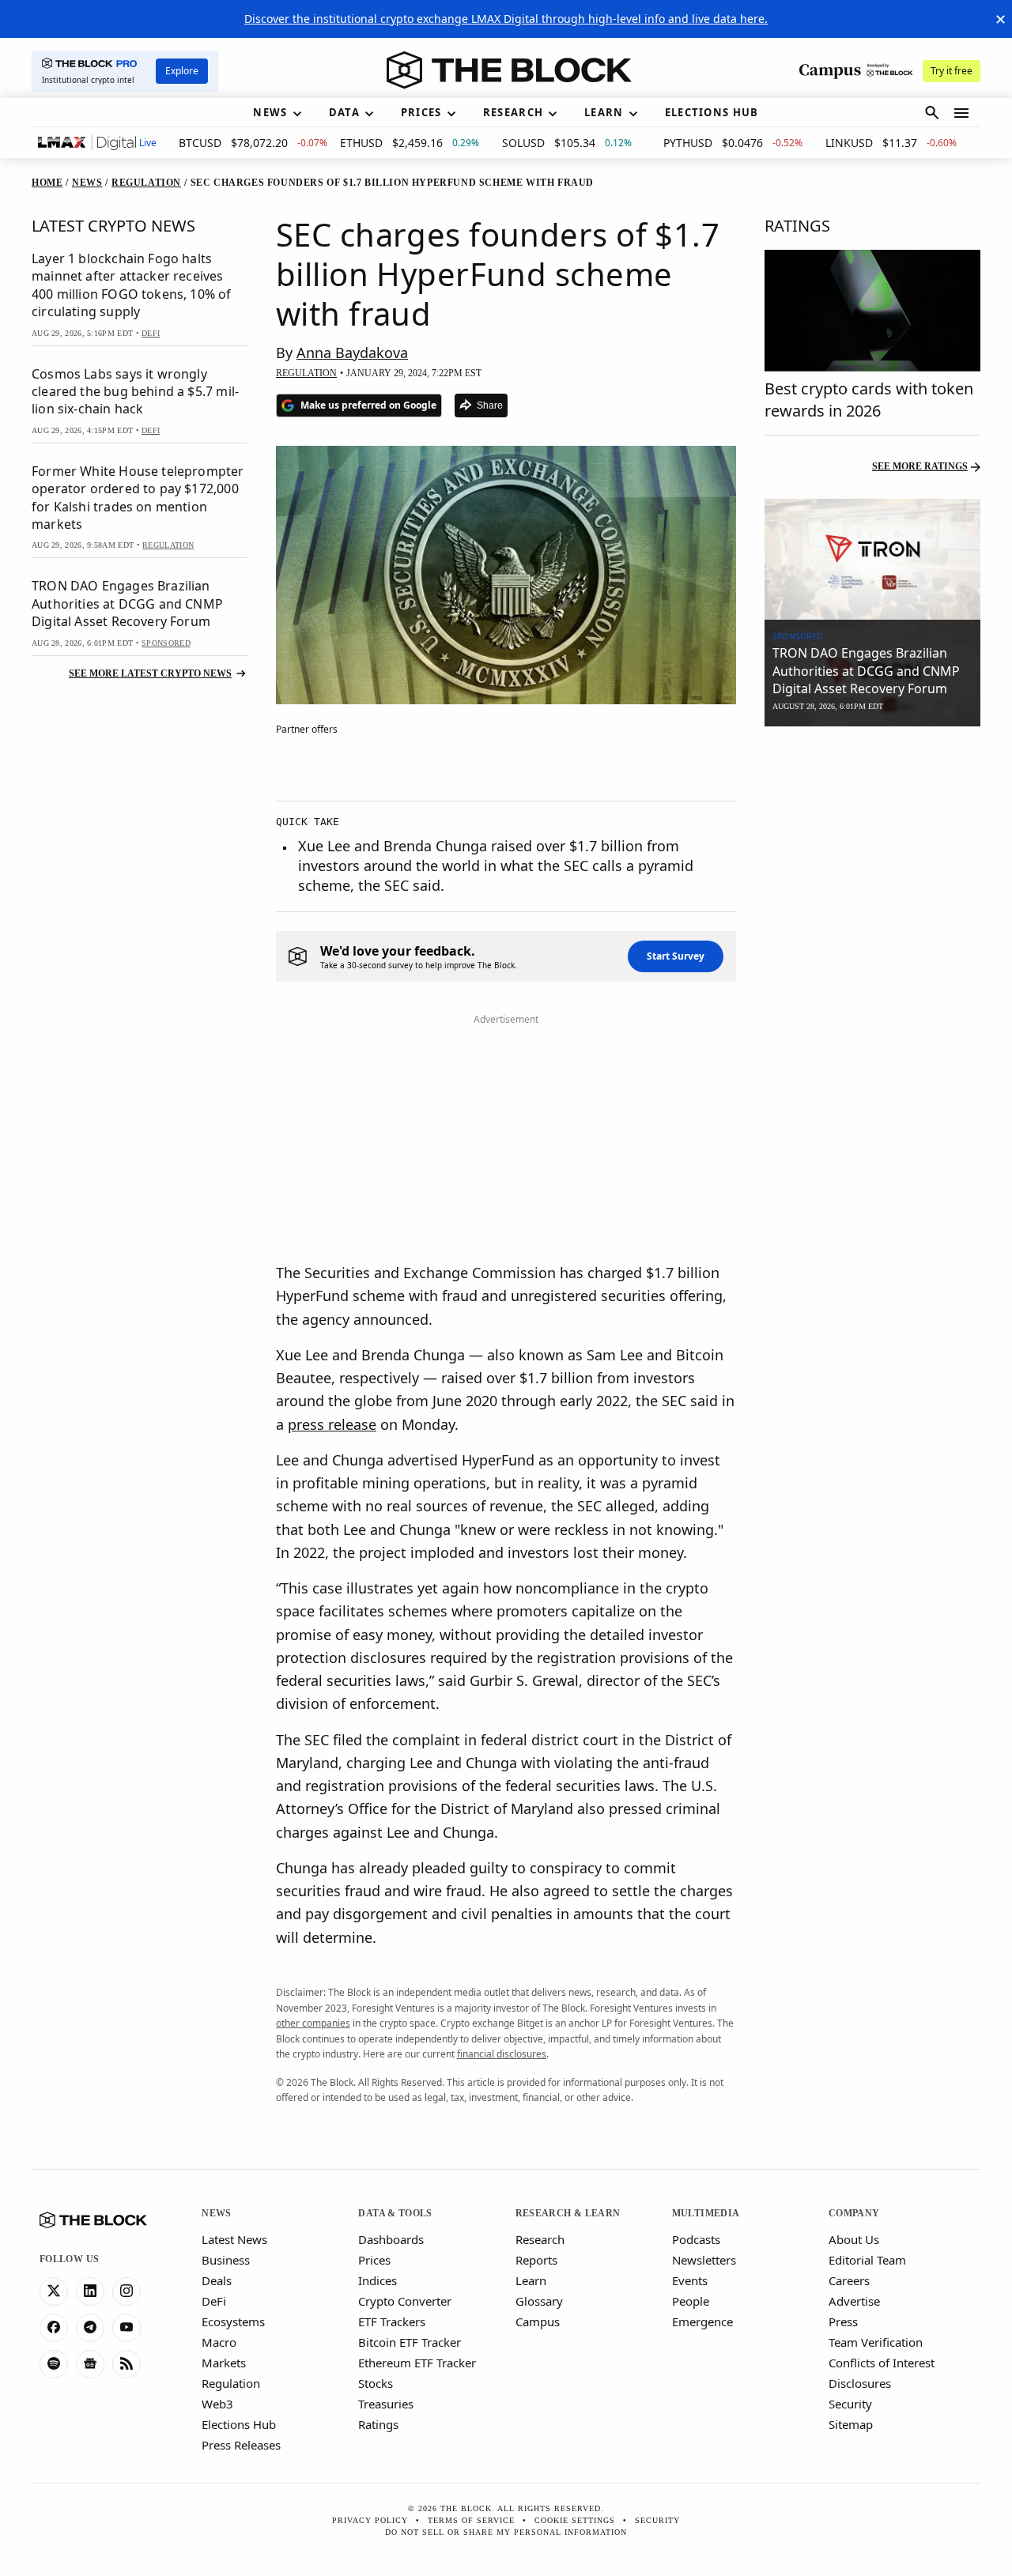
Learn (531, 2280)
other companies (313, 2023)
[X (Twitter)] (54, 2291)
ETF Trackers (392, 2321)
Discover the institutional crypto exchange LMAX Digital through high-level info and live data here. (506, 19)
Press (843, 2321)
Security (850, 2404)
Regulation (231, 2383)
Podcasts (696, 2239)
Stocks (376, 2383)
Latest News (234, 2239)
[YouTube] (126, 2328)
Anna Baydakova (352, 353)
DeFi (214, 2301)
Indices (378, 2280)
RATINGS (797, 226)
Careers (849, 2280)
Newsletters (704, 2260)
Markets (224, 2363)
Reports (536, 2260)
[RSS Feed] (126, 2364)
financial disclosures (502, 2054)
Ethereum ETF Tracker (417, 2363)
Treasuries (386, 2404)
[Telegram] (90, 2328)
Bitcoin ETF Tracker (410, 2342)
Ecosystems (233, 2321)
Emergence (702, 2321)
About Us (854, 2239)
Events (690, 2280)
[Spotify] (54, 2364)
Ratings (378, 2424)
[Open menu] (961, 113)
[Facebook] (54, 2328)
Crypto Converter (405, 2301)
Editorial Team (867, 2260)
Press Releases (241, 2445)
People (691, 2301)
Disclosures (860, 2383)
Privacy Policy (370, 2520)
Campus (538, 2321)
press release (332, 1424)
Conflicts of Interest (882, 2363)
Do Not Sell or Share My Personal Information (506, 2532)
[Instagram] (126, 2291)
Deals (217, 2280)
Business (226, 2260)
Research (540, 2239)
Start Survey (676, 956)
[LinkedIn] (90, 2291)
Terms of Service (471, 2520)
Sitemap (851, 2424)
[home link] (509, 70)
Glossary (539, 2301)
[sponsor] (872, 560)
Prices (374, 2260)
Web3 (217, 2404)
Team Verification (876, 2342)
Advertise (854, 2301)
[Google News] (90, 2364)
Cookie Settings (575, 2520)
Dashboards (391, 2239)
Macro (219, 2342)
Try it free (952, 71)
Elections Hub (239, 2424)
